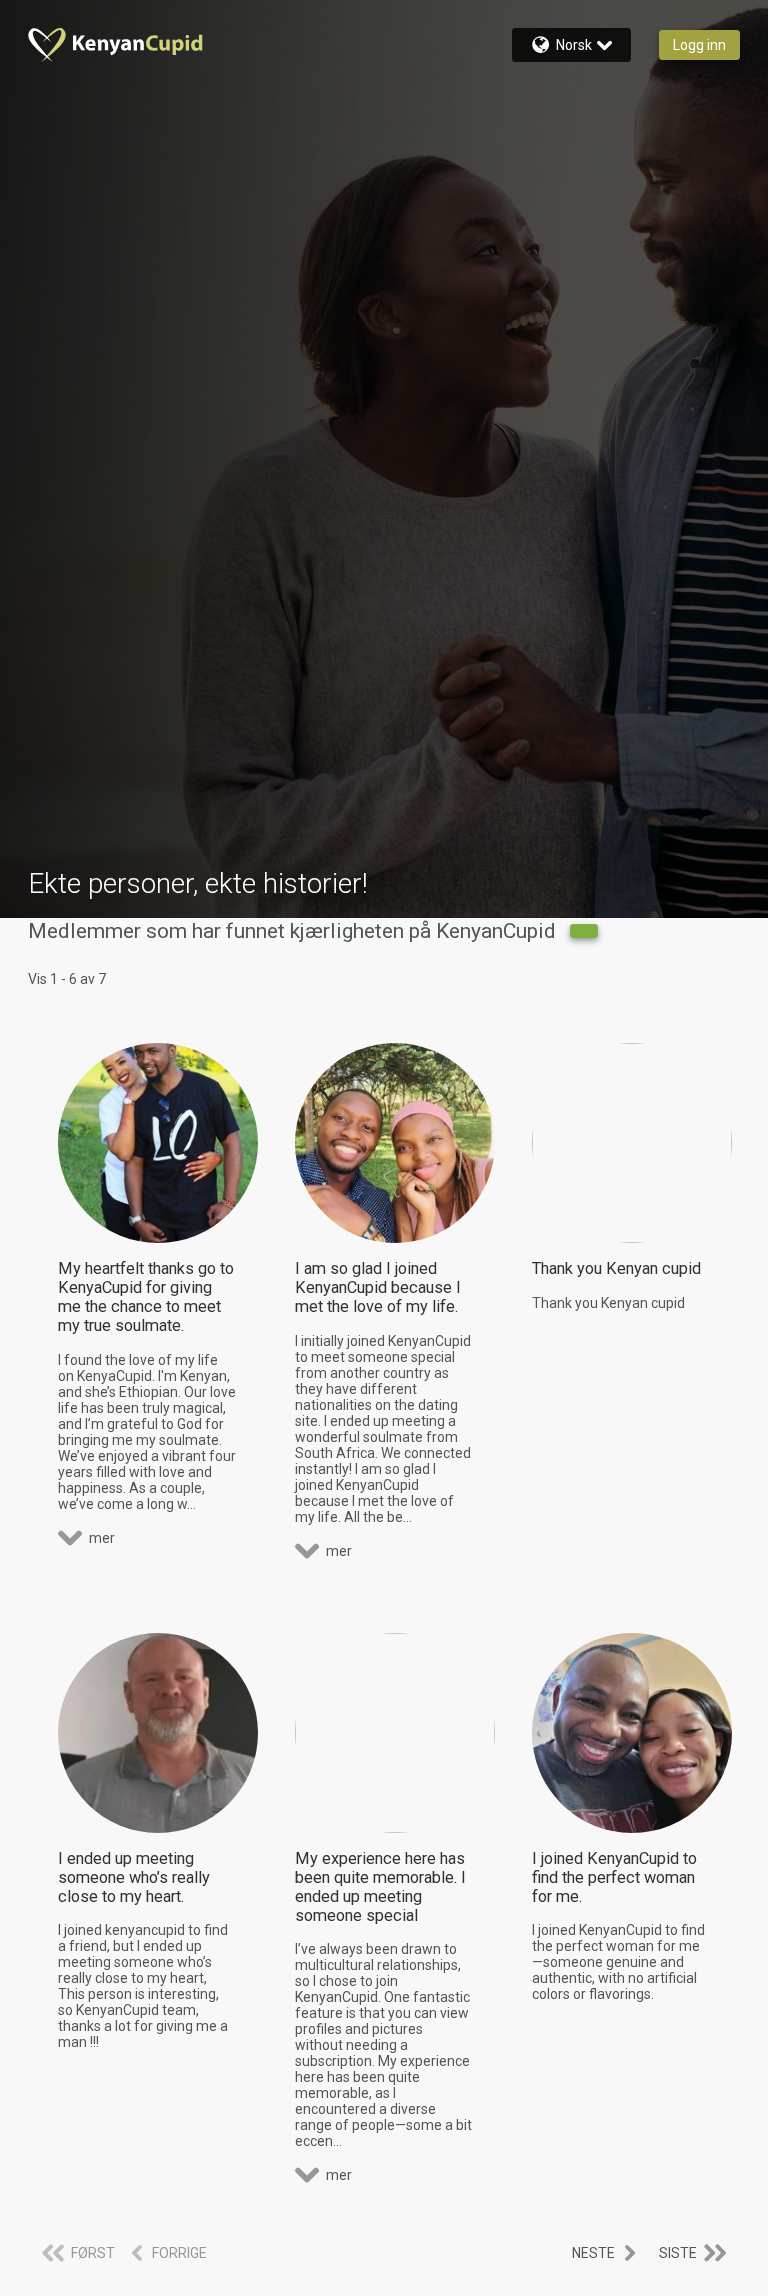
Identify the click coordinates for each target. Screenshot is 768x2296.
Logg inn (699, 45)
